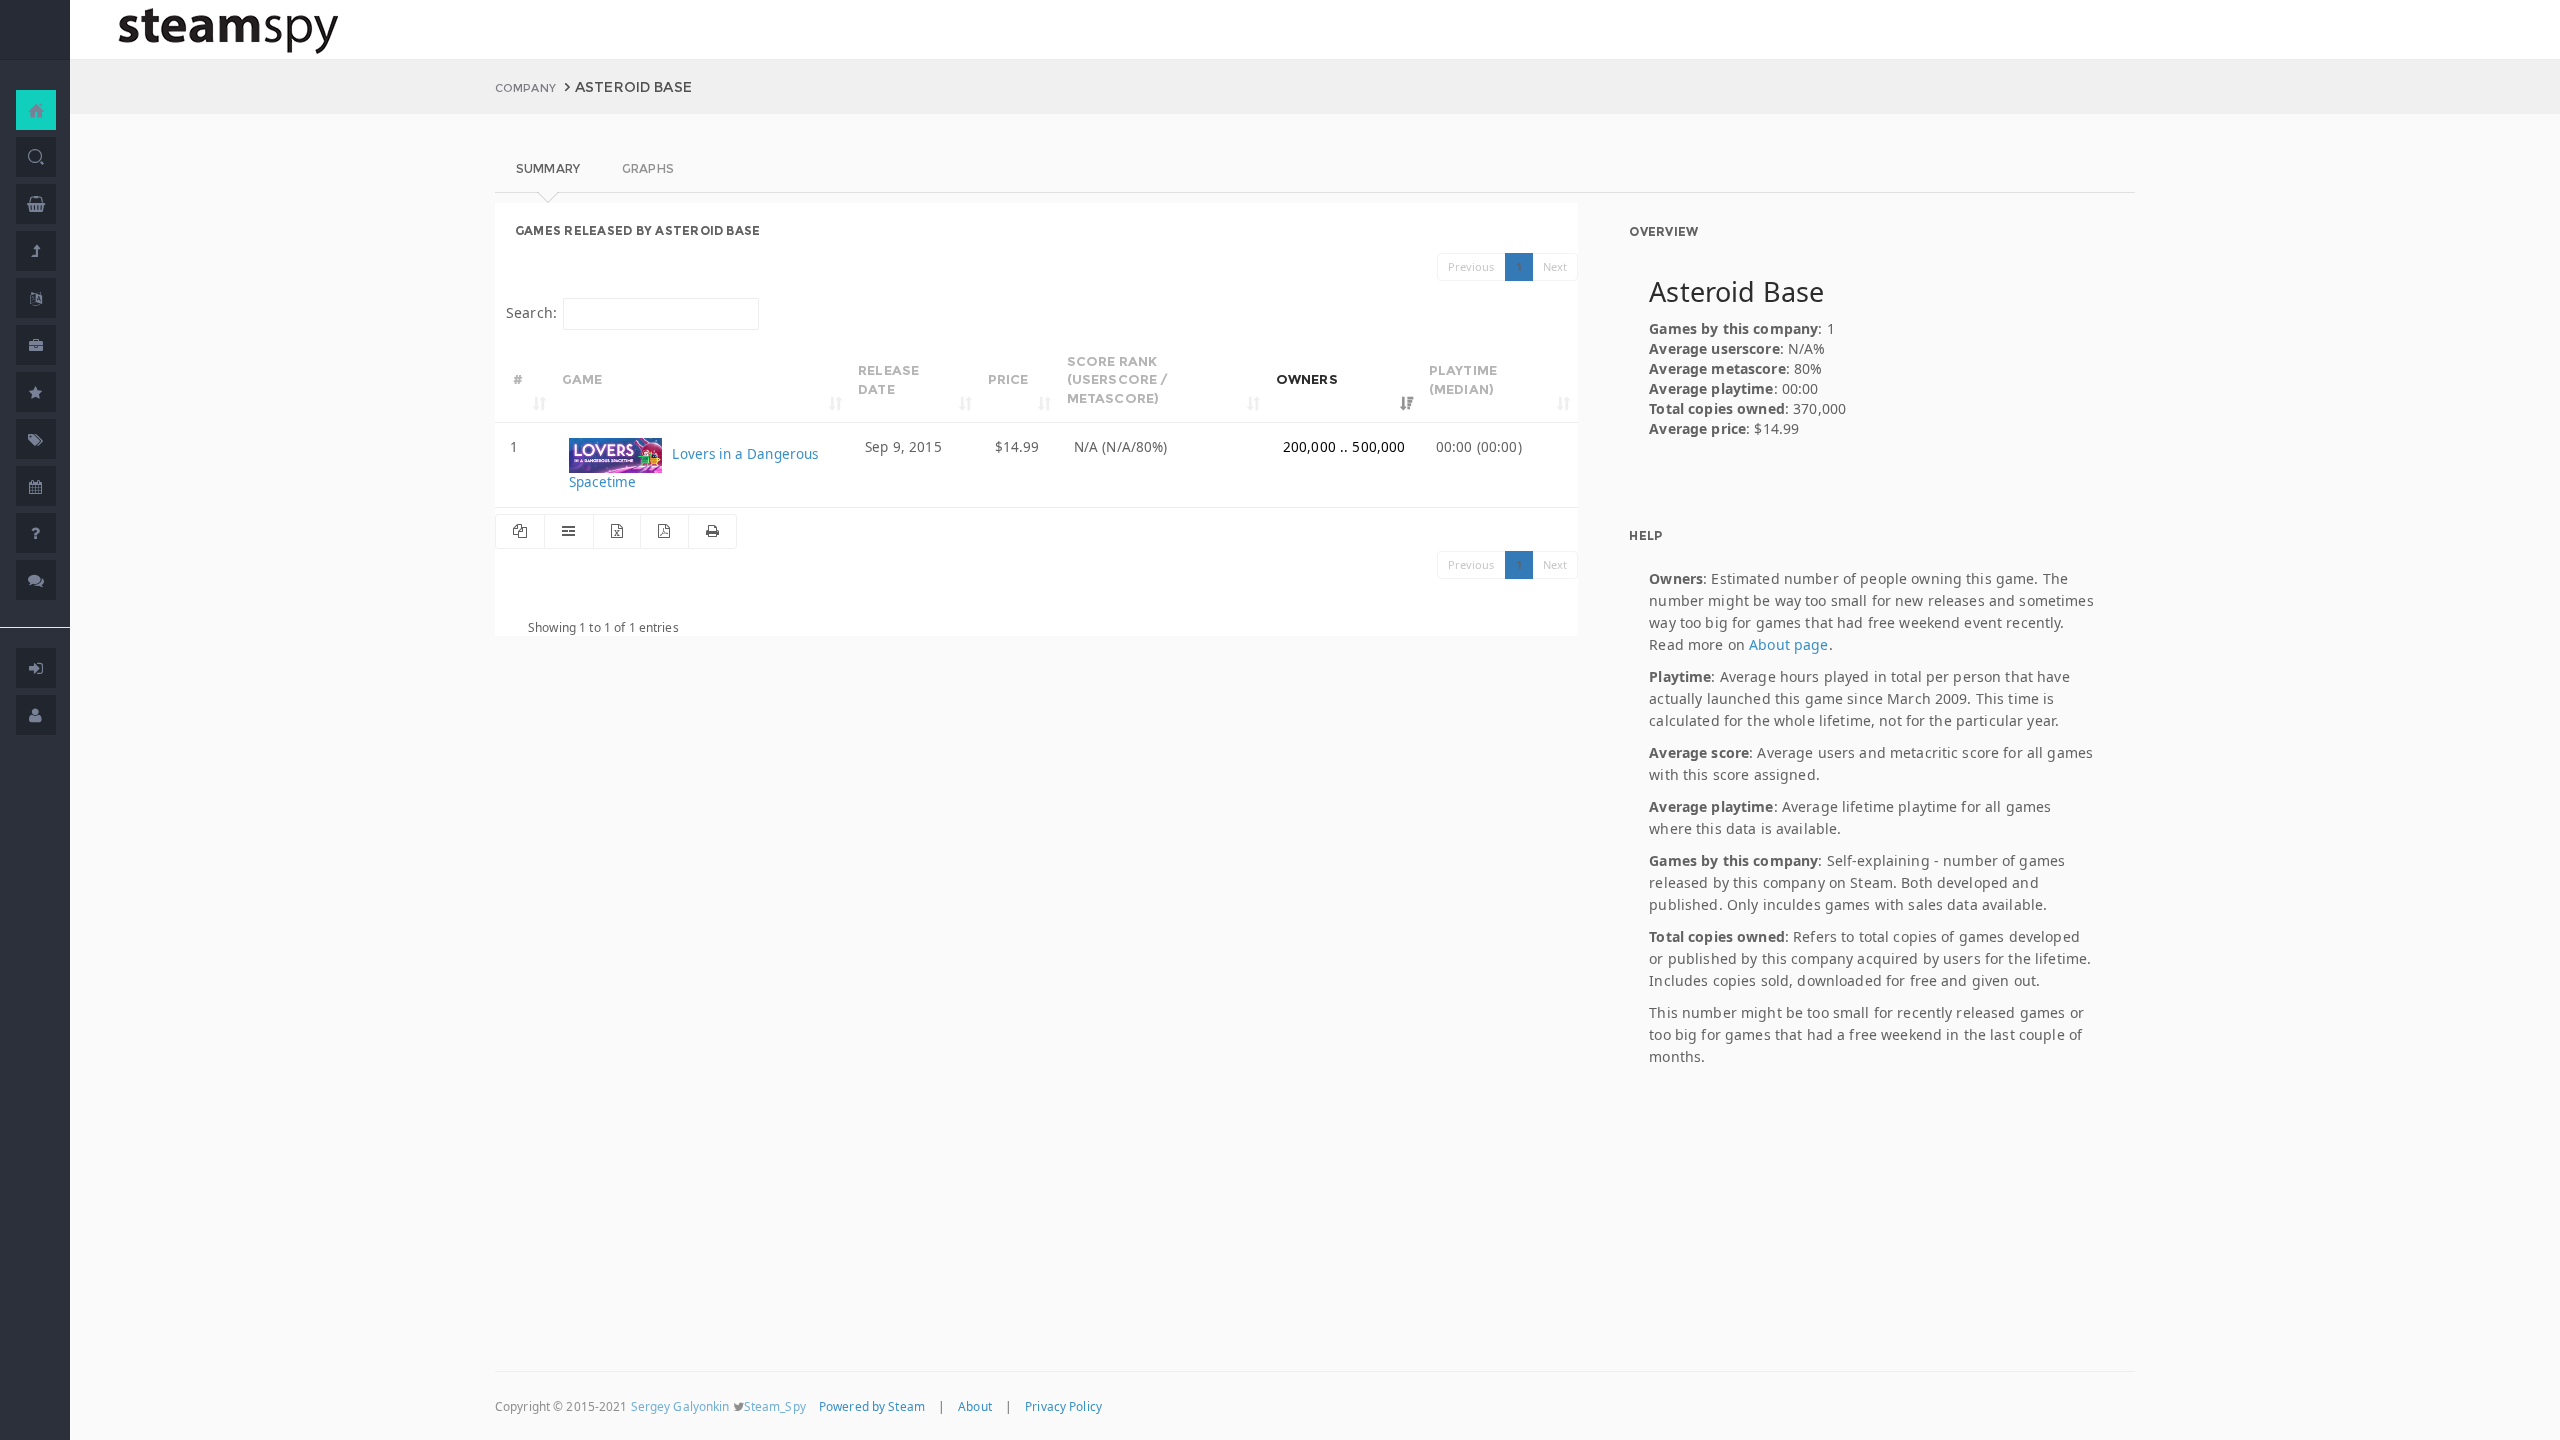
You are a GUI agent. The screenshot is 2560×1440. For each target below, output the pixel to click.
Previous (1471, 266)
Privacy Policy (1063, 1406)
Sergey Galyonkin (680, 1406)
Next (1555, 266)
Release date (888, 379)
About (975, 1406)
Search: (531, 312)
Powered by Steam (872, 1406)
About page (1788, 644)
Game (582, 379)
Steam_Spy (775, 1406)
